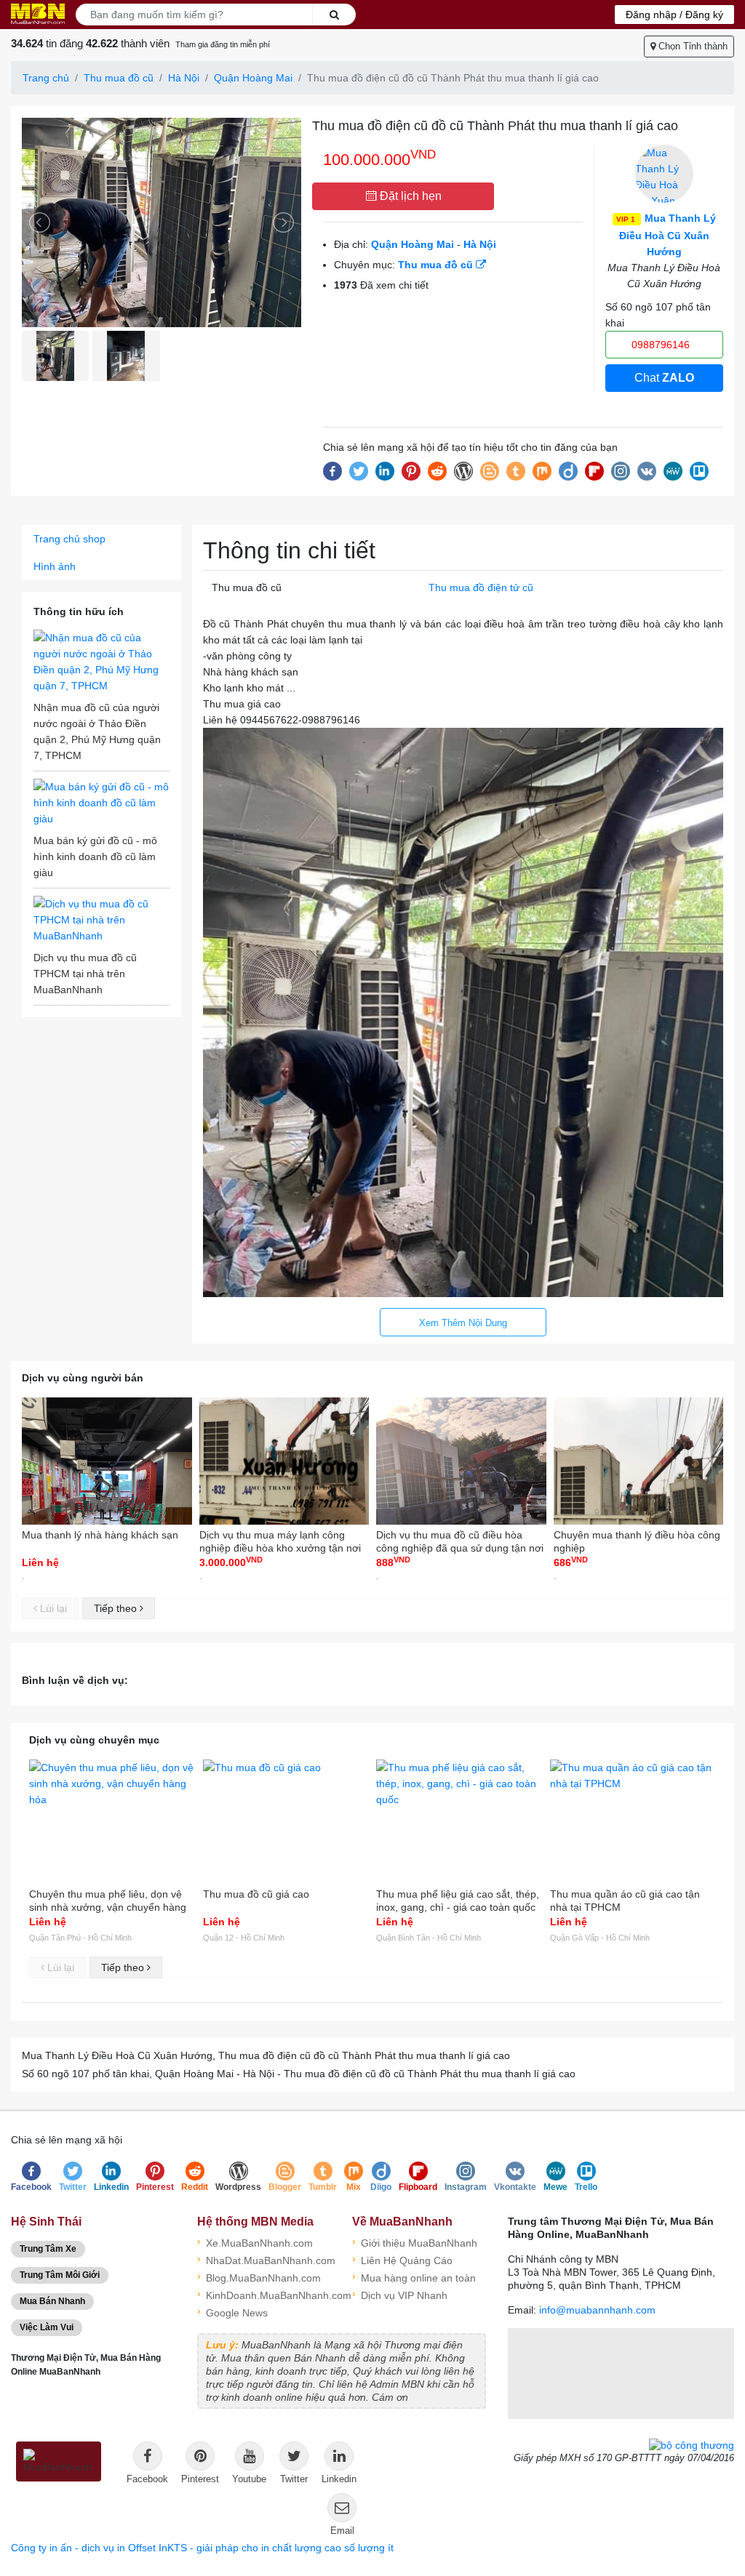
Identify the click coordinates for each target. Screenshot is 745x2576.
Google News (232, 2312)
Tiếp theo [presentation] (117, 1608)
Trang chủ (46, 78)
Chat (664, 378)
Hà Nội (184, 78)
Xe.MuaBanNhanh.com (255, 2242)
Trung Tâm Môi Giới (60, 2275)
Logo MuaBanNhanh (38, 14)
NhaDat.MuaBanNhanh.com (264, 2259)
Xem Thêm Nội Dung (463, 1323)
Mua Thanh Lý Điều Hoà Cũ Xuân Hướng (666, 235)
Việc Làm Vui (47, 2327)
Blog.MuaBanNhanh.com (259, 2277)
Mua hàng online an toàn (414, 2277)
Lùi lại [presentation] (52, 1608)
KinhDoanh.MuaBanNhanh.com (264, 2294)
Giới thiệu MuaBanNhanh (415, 2242)
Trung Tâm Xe (48, 2249)
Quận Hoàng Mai (253, 78)
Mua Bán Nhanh (52, 2301)
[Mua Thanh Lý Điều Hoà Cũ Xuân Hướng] (664, 174)
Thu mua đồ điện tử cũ (481, 587)
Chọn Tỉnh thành (692, 46)
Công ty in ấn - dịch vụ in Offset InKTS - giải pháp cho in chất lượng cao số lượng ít (202, 2548)
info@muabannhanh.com (597, 2310)
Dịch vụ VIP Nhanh (400, 2294)
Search (334, 15)
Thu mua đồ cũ (119, 78)
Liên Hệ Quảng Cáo (402, 2259)
